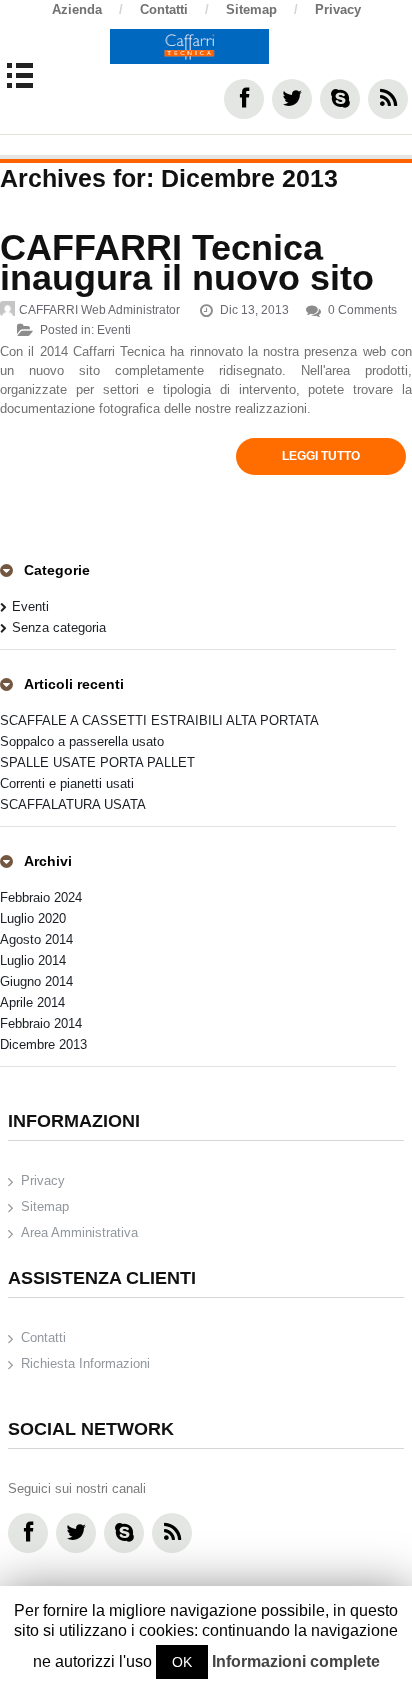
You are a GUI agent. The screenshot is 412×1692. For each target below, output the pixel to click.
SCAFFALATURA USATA (73, 804)
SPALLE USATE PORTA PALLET (97, 762)
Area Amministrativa (79, 1232)
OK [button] (182, 1662)
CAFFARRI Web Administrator (99, 310)
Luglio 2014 (33, 960)
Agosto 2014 (36, 939)
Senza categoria (59, 627)
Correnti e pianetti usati (67, 783)
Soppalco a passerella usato (82, 741)
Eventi (114, 330)
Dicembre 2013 (43, 1044)
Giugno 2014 (36, 981)
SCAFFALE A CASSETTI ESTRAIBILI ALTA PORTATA (159, 720)
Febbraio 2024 (41, 897)
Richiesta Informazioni (85, 1363)
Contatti (174, 9)
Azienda (87, 9)
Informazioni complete (296, 1661)
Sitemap (262, 9)
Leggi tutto (321, 456)
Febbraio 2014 (41, 1023)
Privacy (338, 9)
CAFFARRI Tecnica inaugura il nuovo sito (187, 262)
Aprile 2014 (32, 1002)
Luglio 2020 (33, 918)
